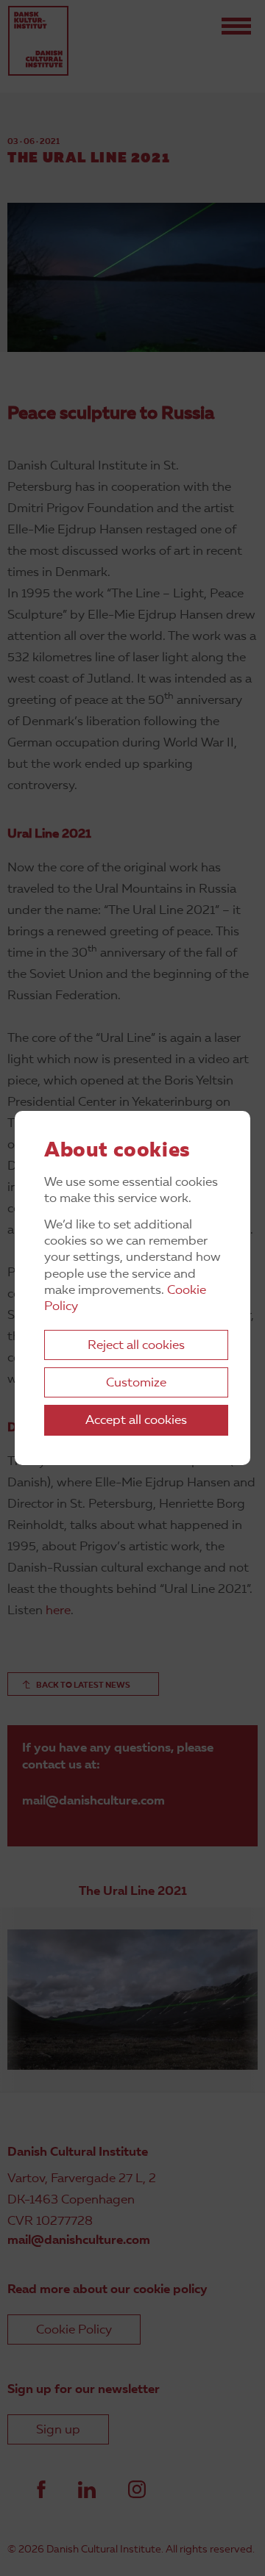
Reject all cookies (136, 1346)
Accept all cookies (136, 1421)
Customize (136, 1383)
